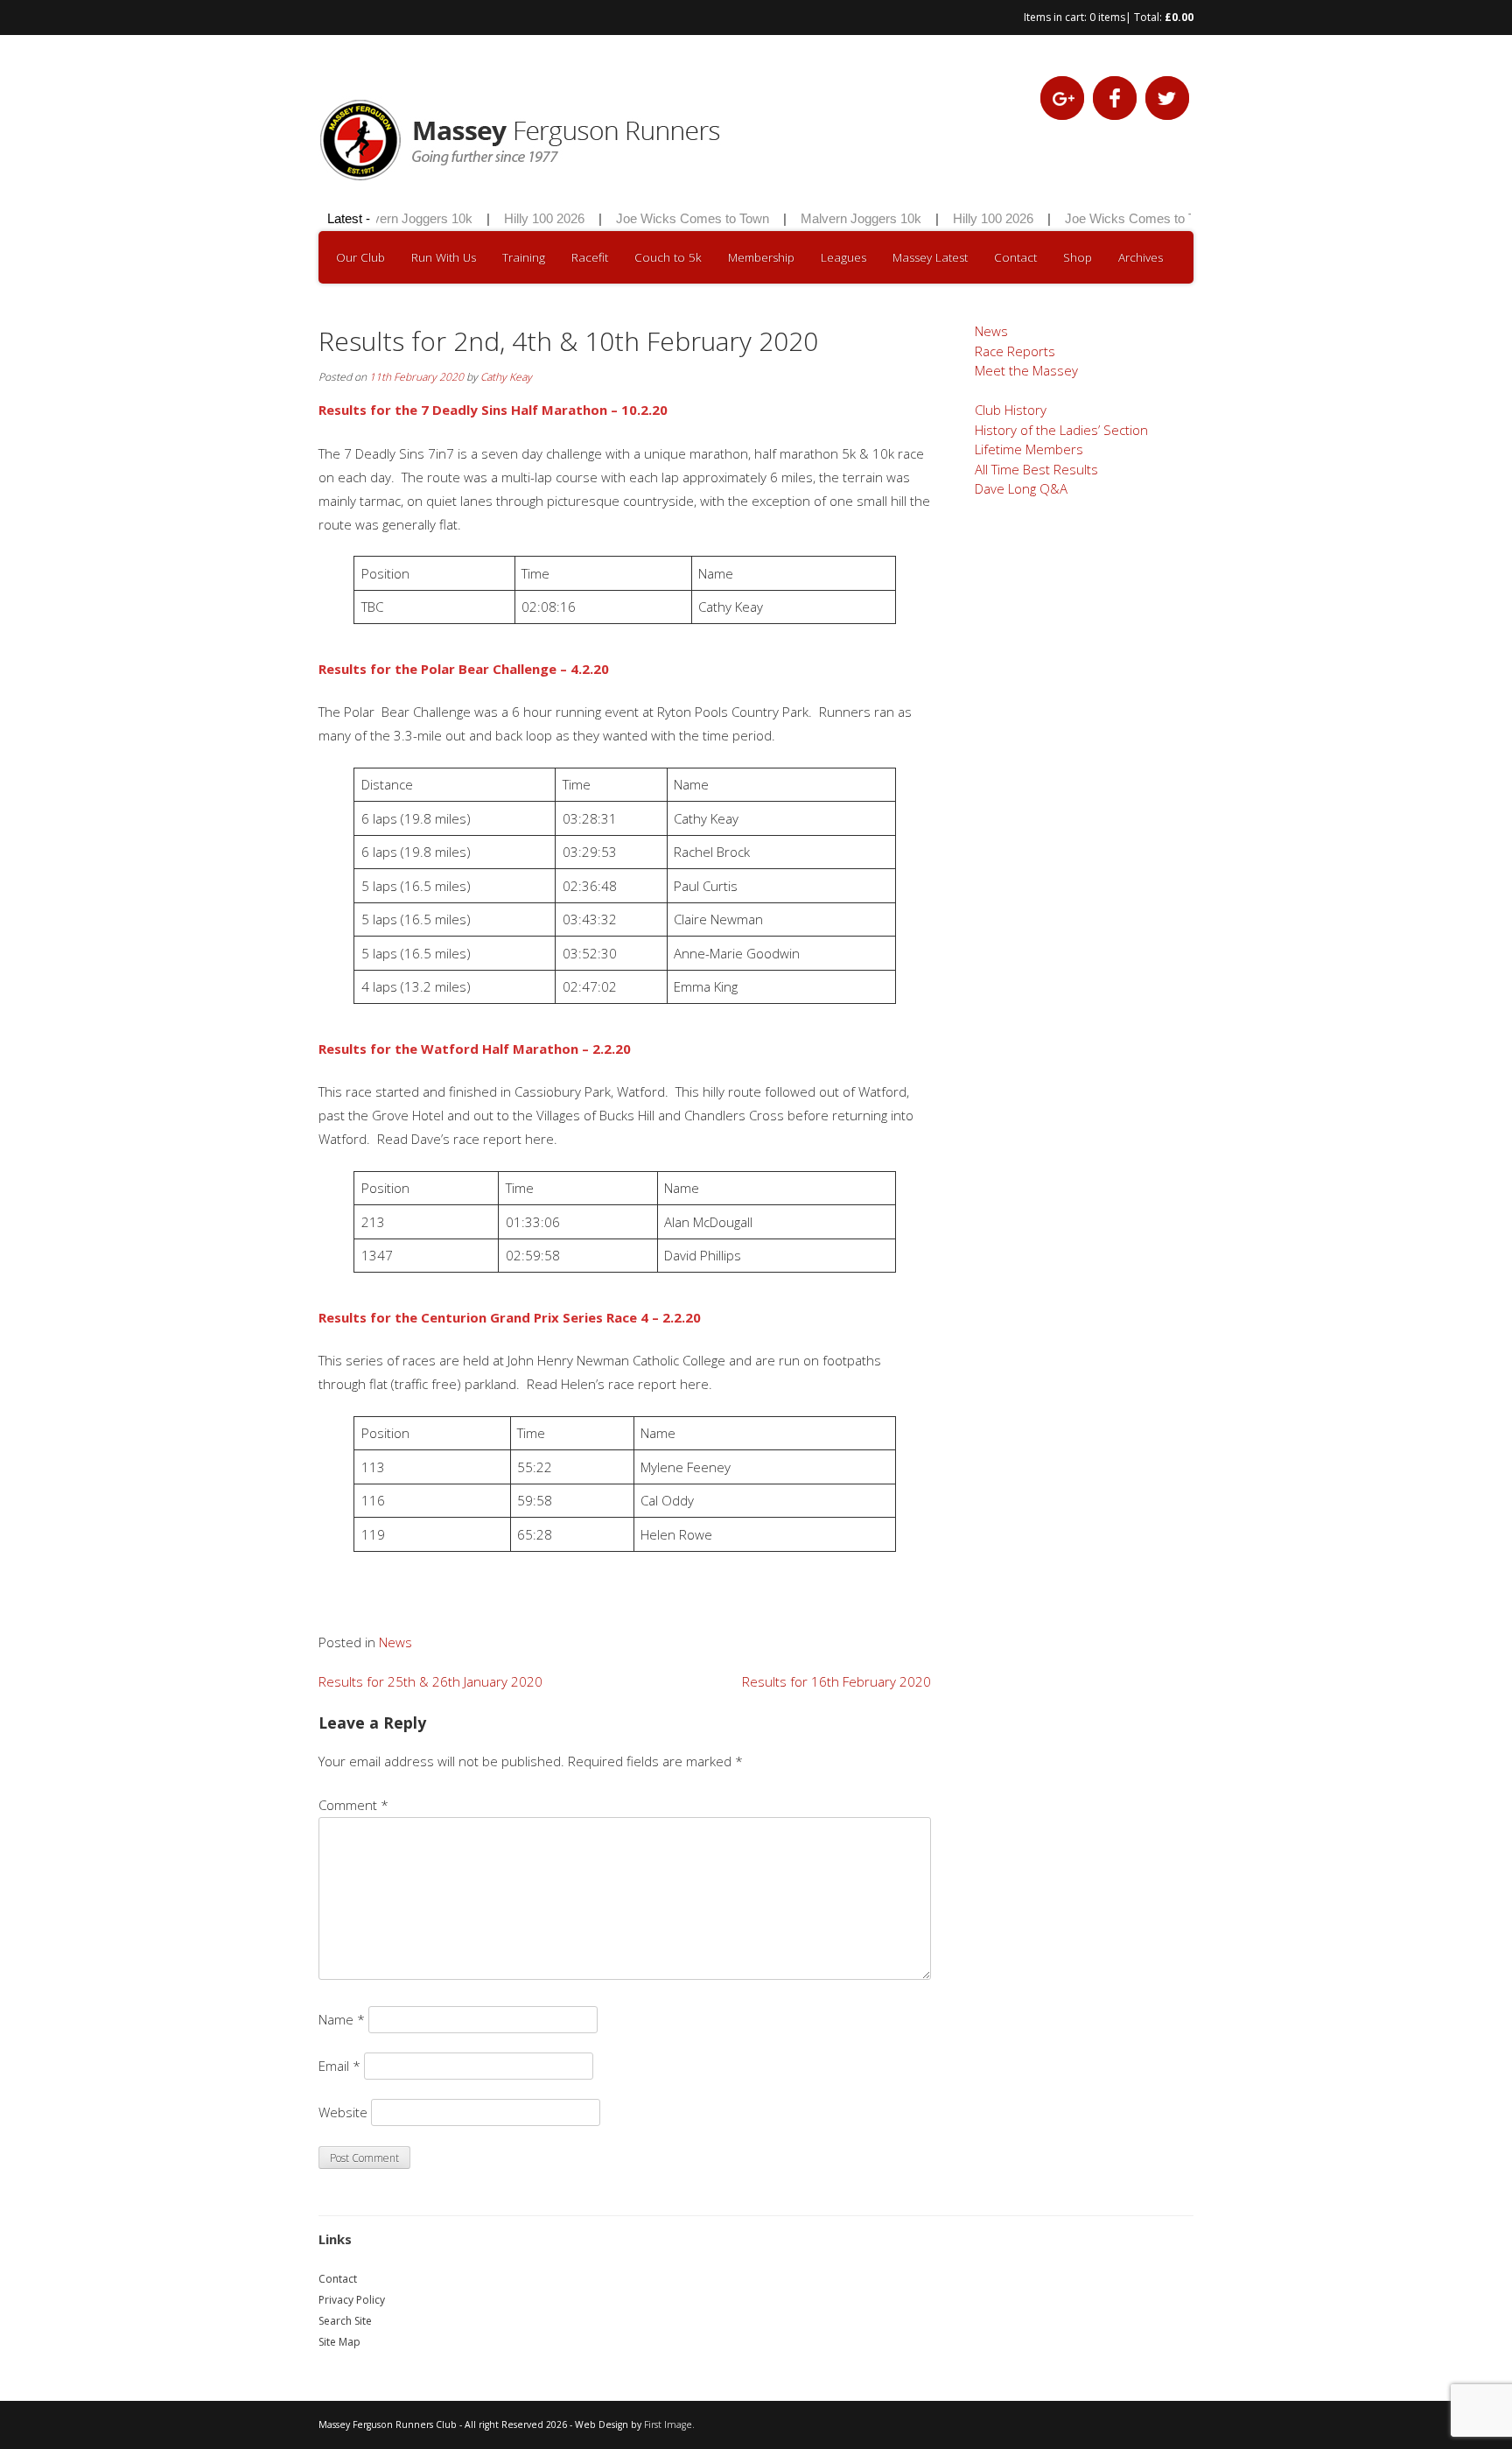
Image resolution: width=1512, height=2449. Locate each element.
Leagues (843, 257)
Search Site (345, 2321)
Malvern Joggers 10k (392, 218)
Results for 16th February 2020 (836, 1681)
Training (524, 257)
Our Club (360, 257)
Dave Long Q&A (1021, 488)
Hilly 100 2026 (524, 218)
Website (343, 2112)
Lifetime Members (1029, 449)
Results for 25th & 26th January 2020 (430, 1681)
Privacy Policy (352, 2300)
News (395, 1642)
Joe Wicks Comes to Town (672, 218)
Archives (1141, 257)
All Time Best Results (1036, 469)
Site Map (339, 2342)
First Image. (669, 2424)
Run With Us (444, 257)
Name (342, 2019)
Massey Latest (930, 257)
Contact (1015, 257)
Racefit (590, 257)
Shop (1078, 257)
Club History (1011, 410)
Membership (761, 257)
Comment (353, 1805)
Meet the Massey (1026, 370)
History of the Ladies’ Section (1061, 430)
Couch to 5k (668, 257)
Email (339, 2066)
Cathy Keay (506, 377)
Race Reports (1015, 351)
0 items (1107, 17)
